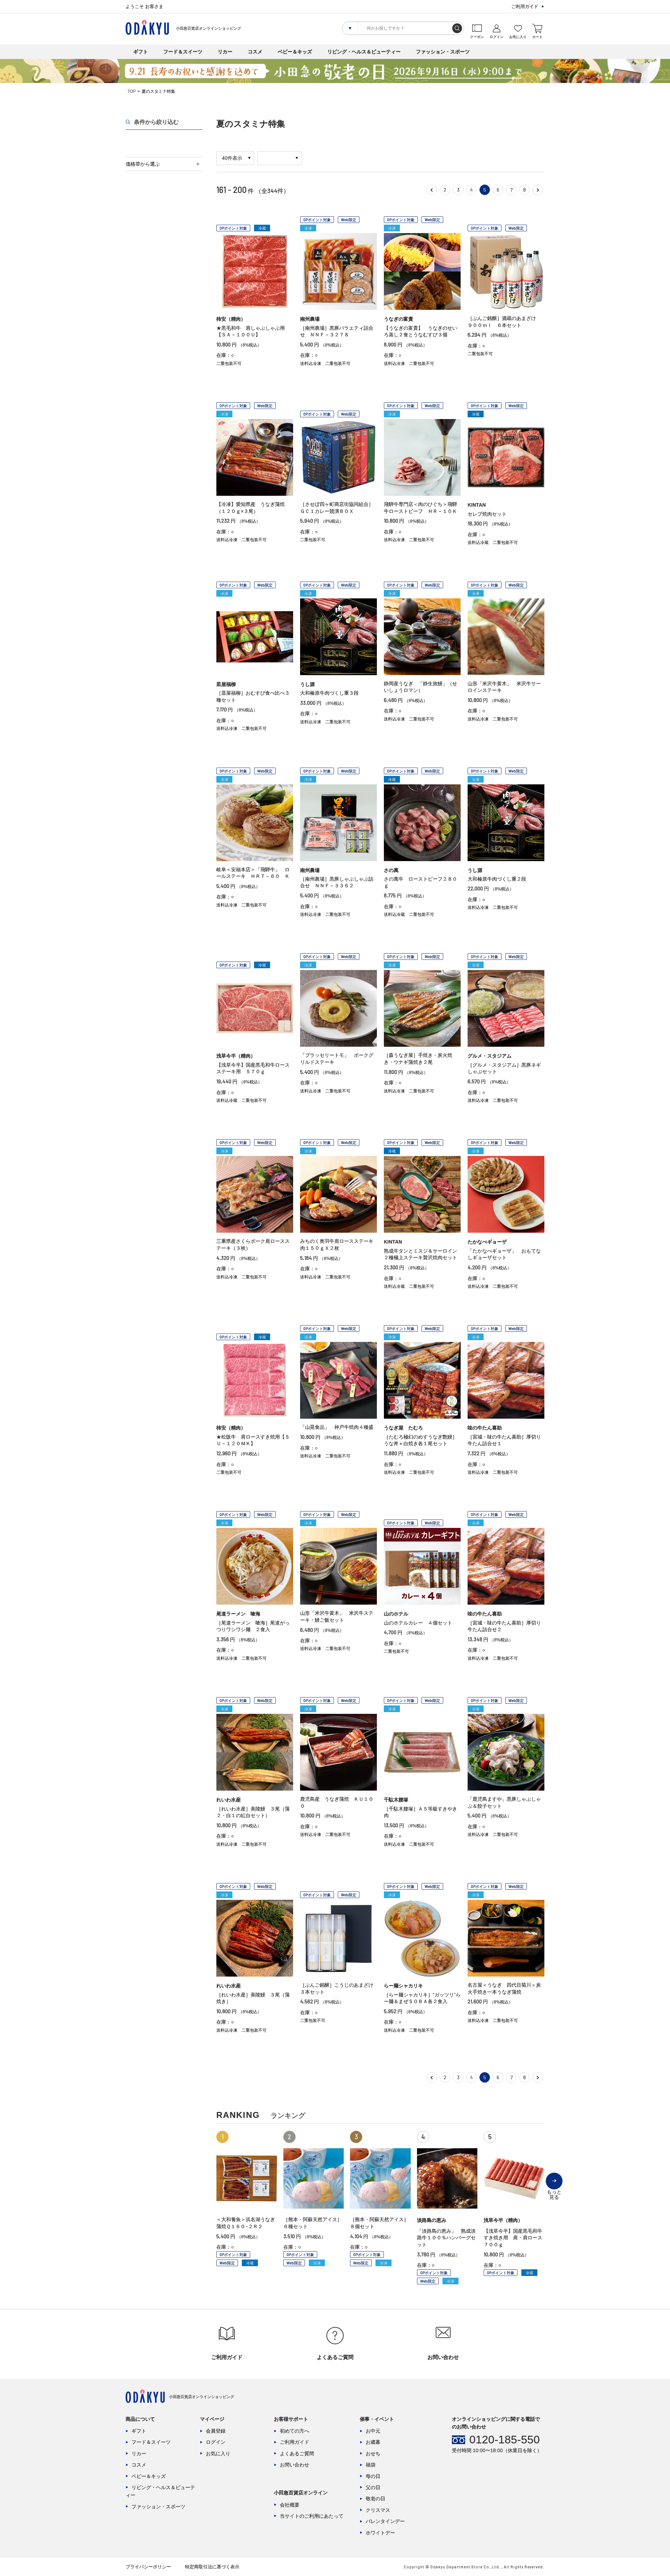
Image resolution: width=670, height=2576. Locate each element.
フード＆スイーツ (183, 52)
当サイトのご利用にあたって (312, 2516)
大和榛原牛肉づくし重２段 (497, 879)
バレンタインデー (385, 2521)
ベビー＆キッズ (295, 52)
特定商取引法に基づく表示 (212, 2567)
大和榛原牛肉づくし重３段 (329, 693)
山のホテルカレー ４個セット (418, 1623)
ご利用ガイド (525, 6)
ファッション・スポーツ (443, 52)
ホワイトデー (380, 2533)
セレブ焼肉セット (487, 514)
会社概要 (290, 2505)
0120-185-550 (505, 2440)
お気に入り (218, 2454)
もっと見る (554, 2189)
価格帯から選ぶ (143, 164)
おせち (373, 2454)
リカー (225, 52)
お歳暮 (373, 2442)
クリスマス (378, 2510)
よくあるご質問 (297, 2454)
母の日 (373, 2476)
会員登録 (216, 2431)
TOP (132, 91)
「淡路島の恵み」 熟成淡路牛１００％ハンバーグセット (446, 2238)
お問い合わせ (295, 2465)
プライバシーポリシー (148, 2567)
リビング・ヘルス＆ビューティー (364, 52)
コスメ (255, 52)
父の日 (373, 2487)
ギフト (141, 52)
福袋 (371, 2465)
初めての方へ (295, 2431)
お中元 (373, 2431)
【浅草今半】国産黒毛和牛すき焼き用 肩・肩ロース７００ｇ (513, 2238)
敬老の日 (375, 2499)
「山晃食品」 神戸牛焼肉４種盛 (337, 1427)
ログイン (216, 2442)
